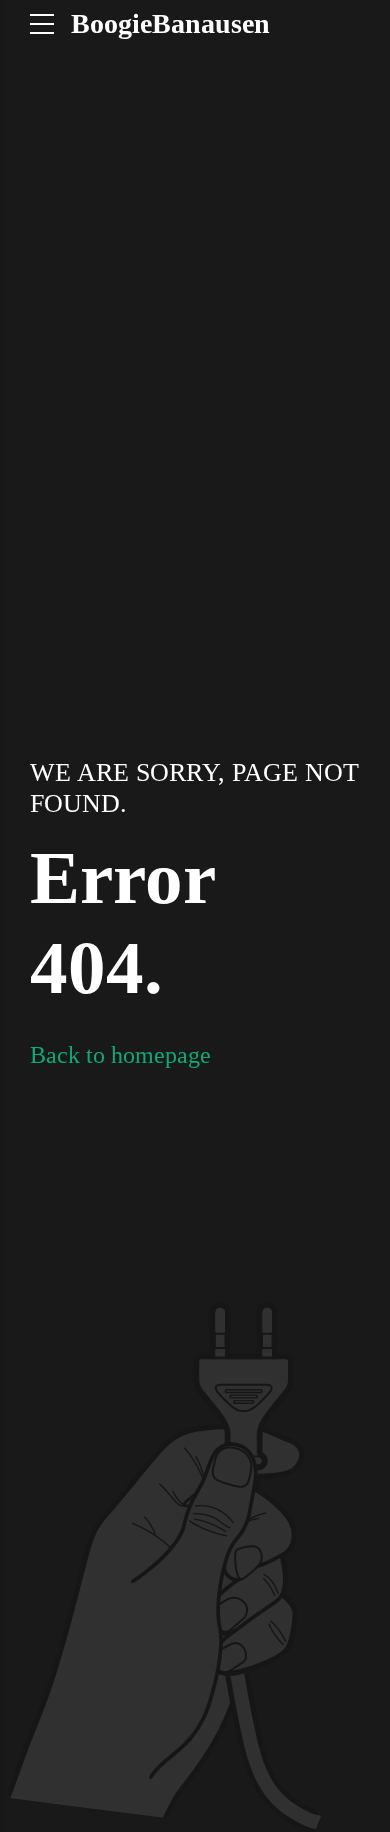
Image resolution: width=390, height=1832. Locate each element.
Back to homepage (120, 1055)
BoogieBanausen (170, 23)
